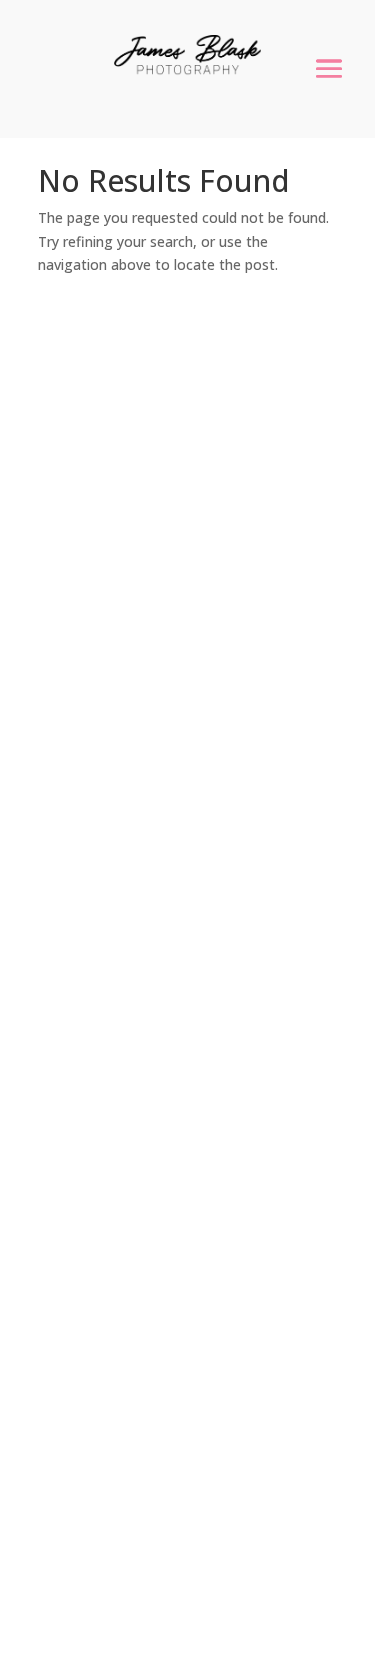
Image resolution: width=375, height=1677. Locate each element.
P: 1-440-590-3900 (152, 828)
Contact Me (93, 1232)
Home (69, 1102)
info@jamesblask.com (165, 718)
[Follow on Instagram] (92, 1339)
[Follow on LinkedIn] (136, 1339)
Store (67, 1154)
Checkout (84, 1206)
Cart (65, 1180)
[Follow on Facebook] (48, 1339)
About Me (85, 1128)
